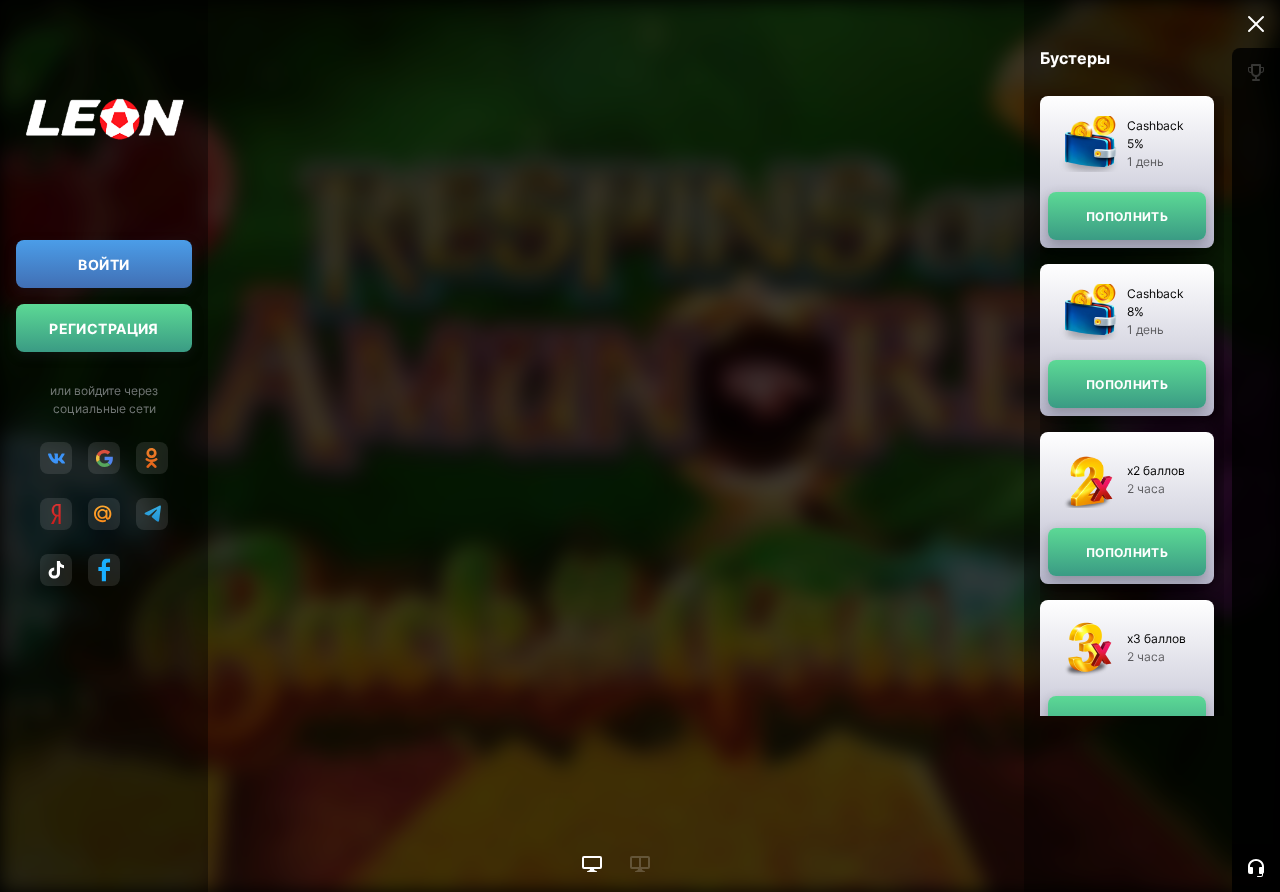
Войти (103, 264)
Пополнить (1127, 216)
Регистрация (104, 328)
